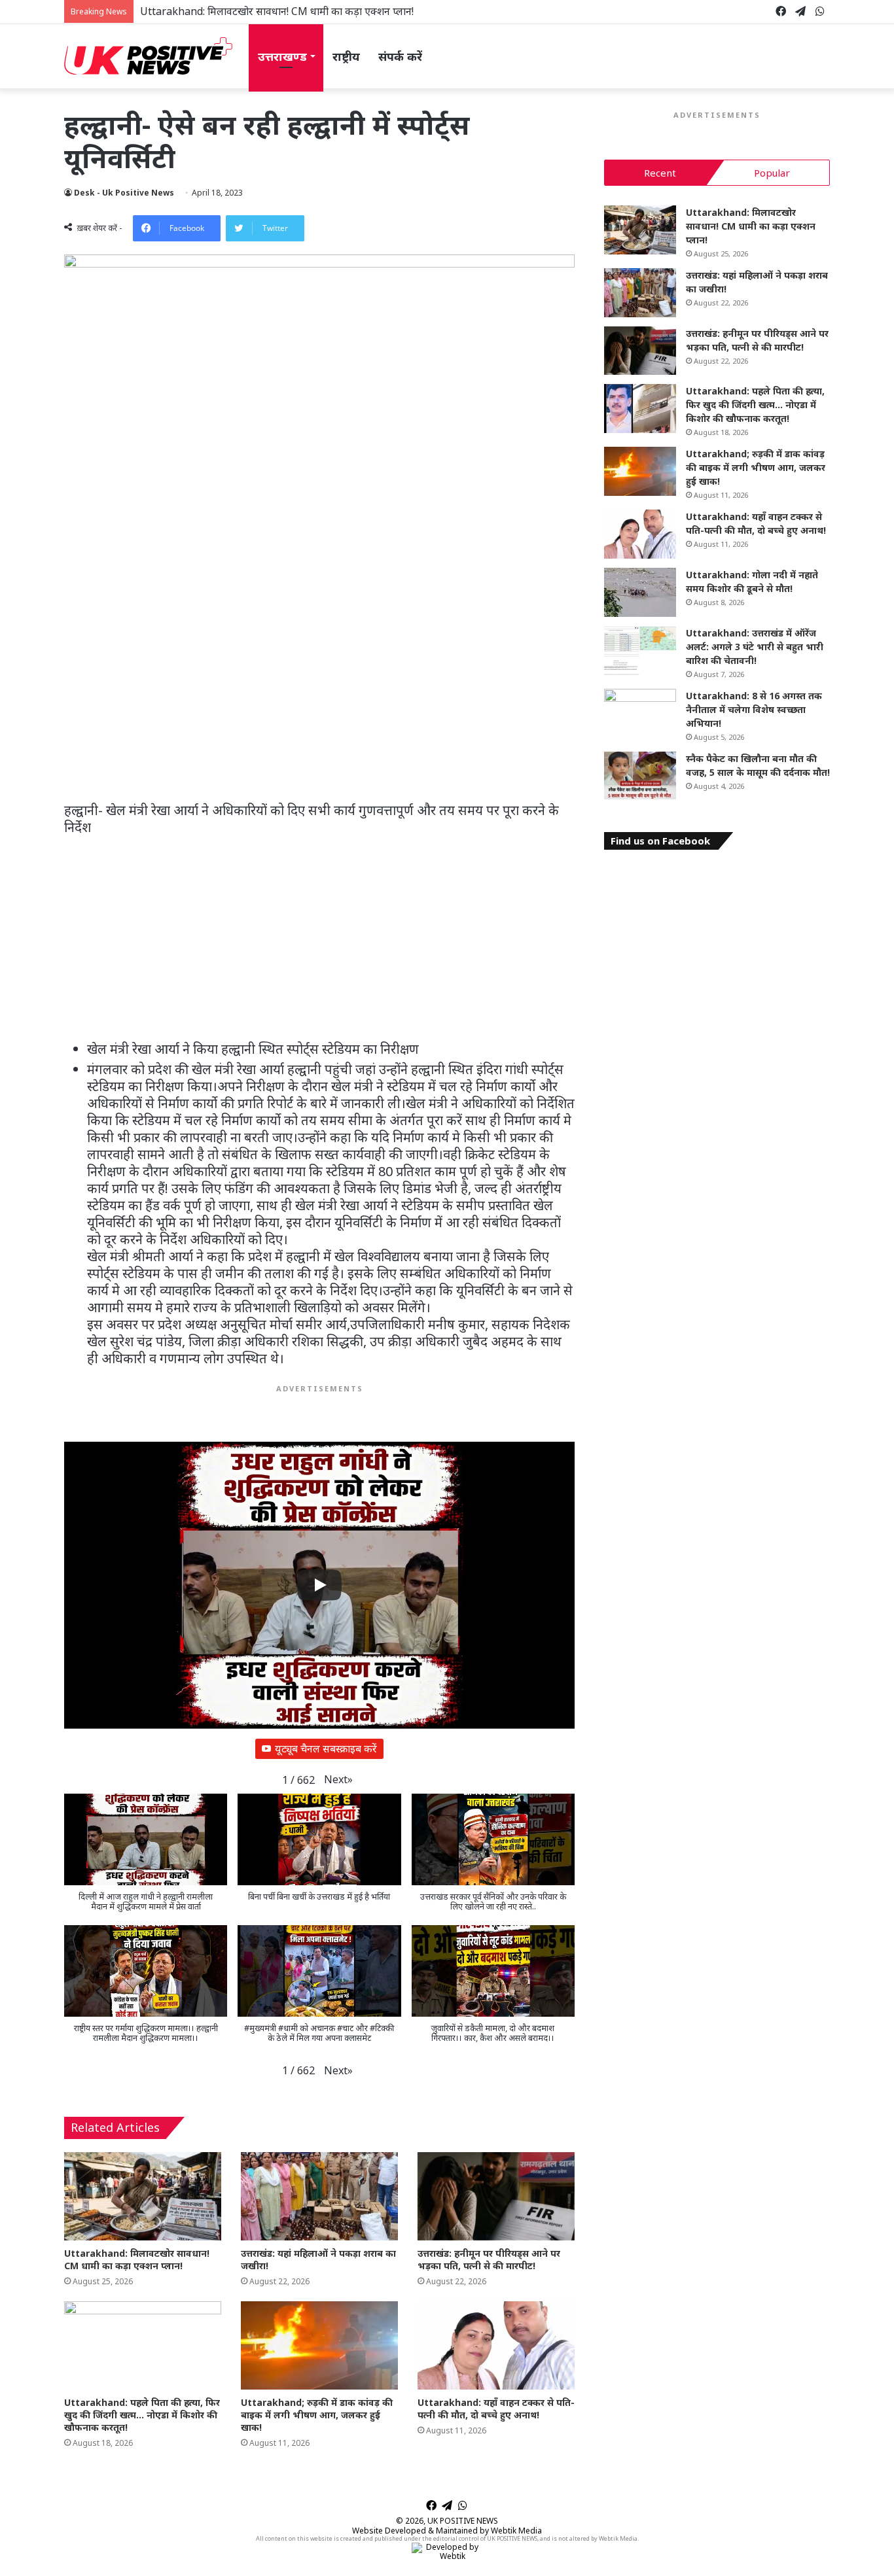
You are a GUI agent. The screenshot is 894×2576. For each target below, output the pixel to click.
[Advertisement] (319, 705)
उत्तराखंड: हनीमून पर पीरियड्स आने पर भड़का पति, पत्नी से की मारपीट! (489, 2259)
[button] (338, 1780)
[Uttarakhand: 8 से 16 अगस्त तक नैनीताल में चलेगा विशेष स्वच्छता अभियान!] (640, 713)
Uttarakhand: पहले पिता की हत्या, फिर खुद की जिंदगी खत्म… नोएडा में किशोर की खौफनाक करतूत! (142, 2415)
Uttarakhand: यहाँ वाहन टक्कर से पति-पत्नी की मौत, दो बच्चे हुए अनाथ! (496, 2409)
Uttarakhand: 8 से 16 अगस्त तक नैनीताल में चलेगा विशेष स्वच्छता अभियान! (754, 709)
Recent (660, 173)
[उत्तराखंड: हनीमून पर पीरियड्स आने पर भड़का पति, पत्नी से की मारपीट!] (496, 2196)
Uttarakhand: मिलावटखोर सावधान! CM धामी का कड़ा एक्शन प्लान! (137, 2259)
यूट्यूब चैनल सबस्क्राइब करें (326, 1749)
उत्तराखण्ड (282, 56)
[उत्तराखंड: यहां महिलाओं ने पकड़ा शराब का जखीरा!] (319, 2196)
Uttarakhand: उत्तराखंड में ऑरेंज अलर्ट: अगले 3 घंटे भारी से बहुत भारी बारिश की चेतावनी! (755, 647)
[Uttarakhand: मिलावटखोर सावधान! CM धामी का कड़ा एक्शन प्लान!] (143, 2196)
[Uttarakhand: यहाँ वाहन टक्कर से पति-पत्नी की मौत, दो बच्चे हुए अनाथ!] (496, 2345)
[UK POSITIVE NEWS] (148, 56)
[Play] (319, 1585)
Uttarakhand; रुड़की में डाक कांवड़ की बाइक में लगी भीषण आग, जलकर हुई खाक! (317, 2415)
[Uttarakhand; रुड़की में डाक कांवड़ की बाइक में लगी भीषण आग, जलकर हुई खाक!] (319, 2345)
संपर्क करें (400, 56)
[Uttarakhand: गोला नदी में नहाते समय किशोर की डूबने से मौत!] (640, 592)
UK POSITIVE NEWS (463, 2521)
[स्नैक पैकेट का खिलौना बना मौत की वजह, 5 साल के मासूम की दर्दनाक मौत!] (640, 776)
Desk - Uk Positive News (124, 193)
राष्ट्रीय (346, 56)
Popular (772, 173)
